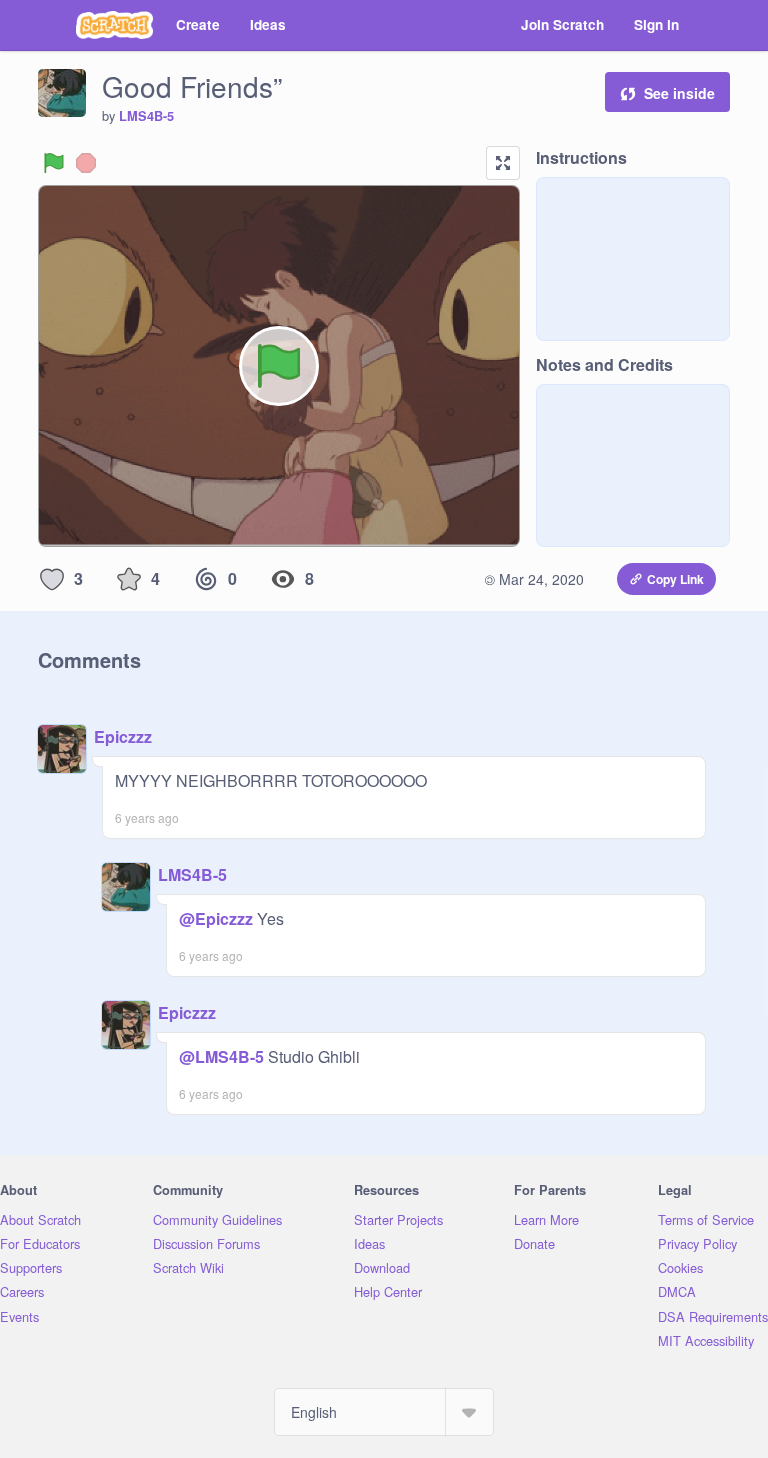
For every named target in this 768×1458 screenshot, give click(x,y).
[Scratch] (114, 25)
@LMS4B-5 (221, 1056)
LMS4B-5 (146, 116)
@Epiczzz (216, 918)
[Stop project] (86, 163)
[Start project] (54, 163)
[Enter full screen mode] (503, 163)
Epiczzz (123, 736)
